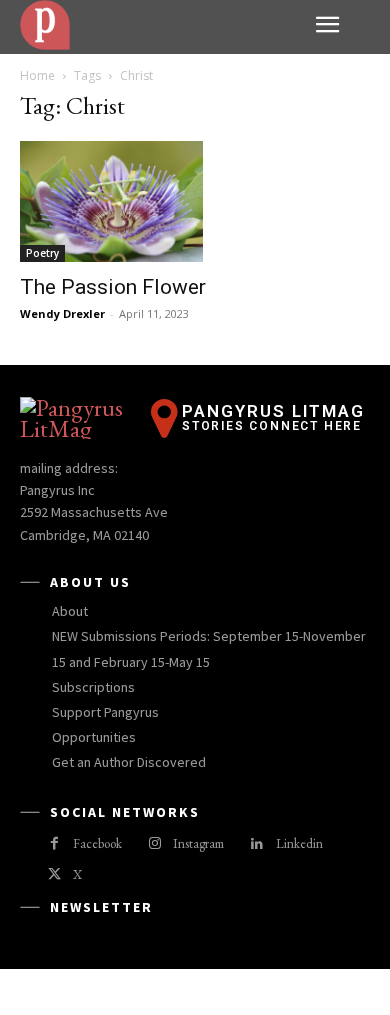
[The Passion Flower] (195, 201)
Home (37, 75)
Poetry (42, 253)
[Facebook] (54, 844)
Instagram (198, 843)
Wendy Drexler (62, 313)
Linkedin (299, 843)
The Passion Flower (113, 287)
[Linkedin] (256, 844)
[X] (54, 875)
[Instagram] (154, 844)
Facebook (97, 843)
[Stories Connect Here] (160, 25)
